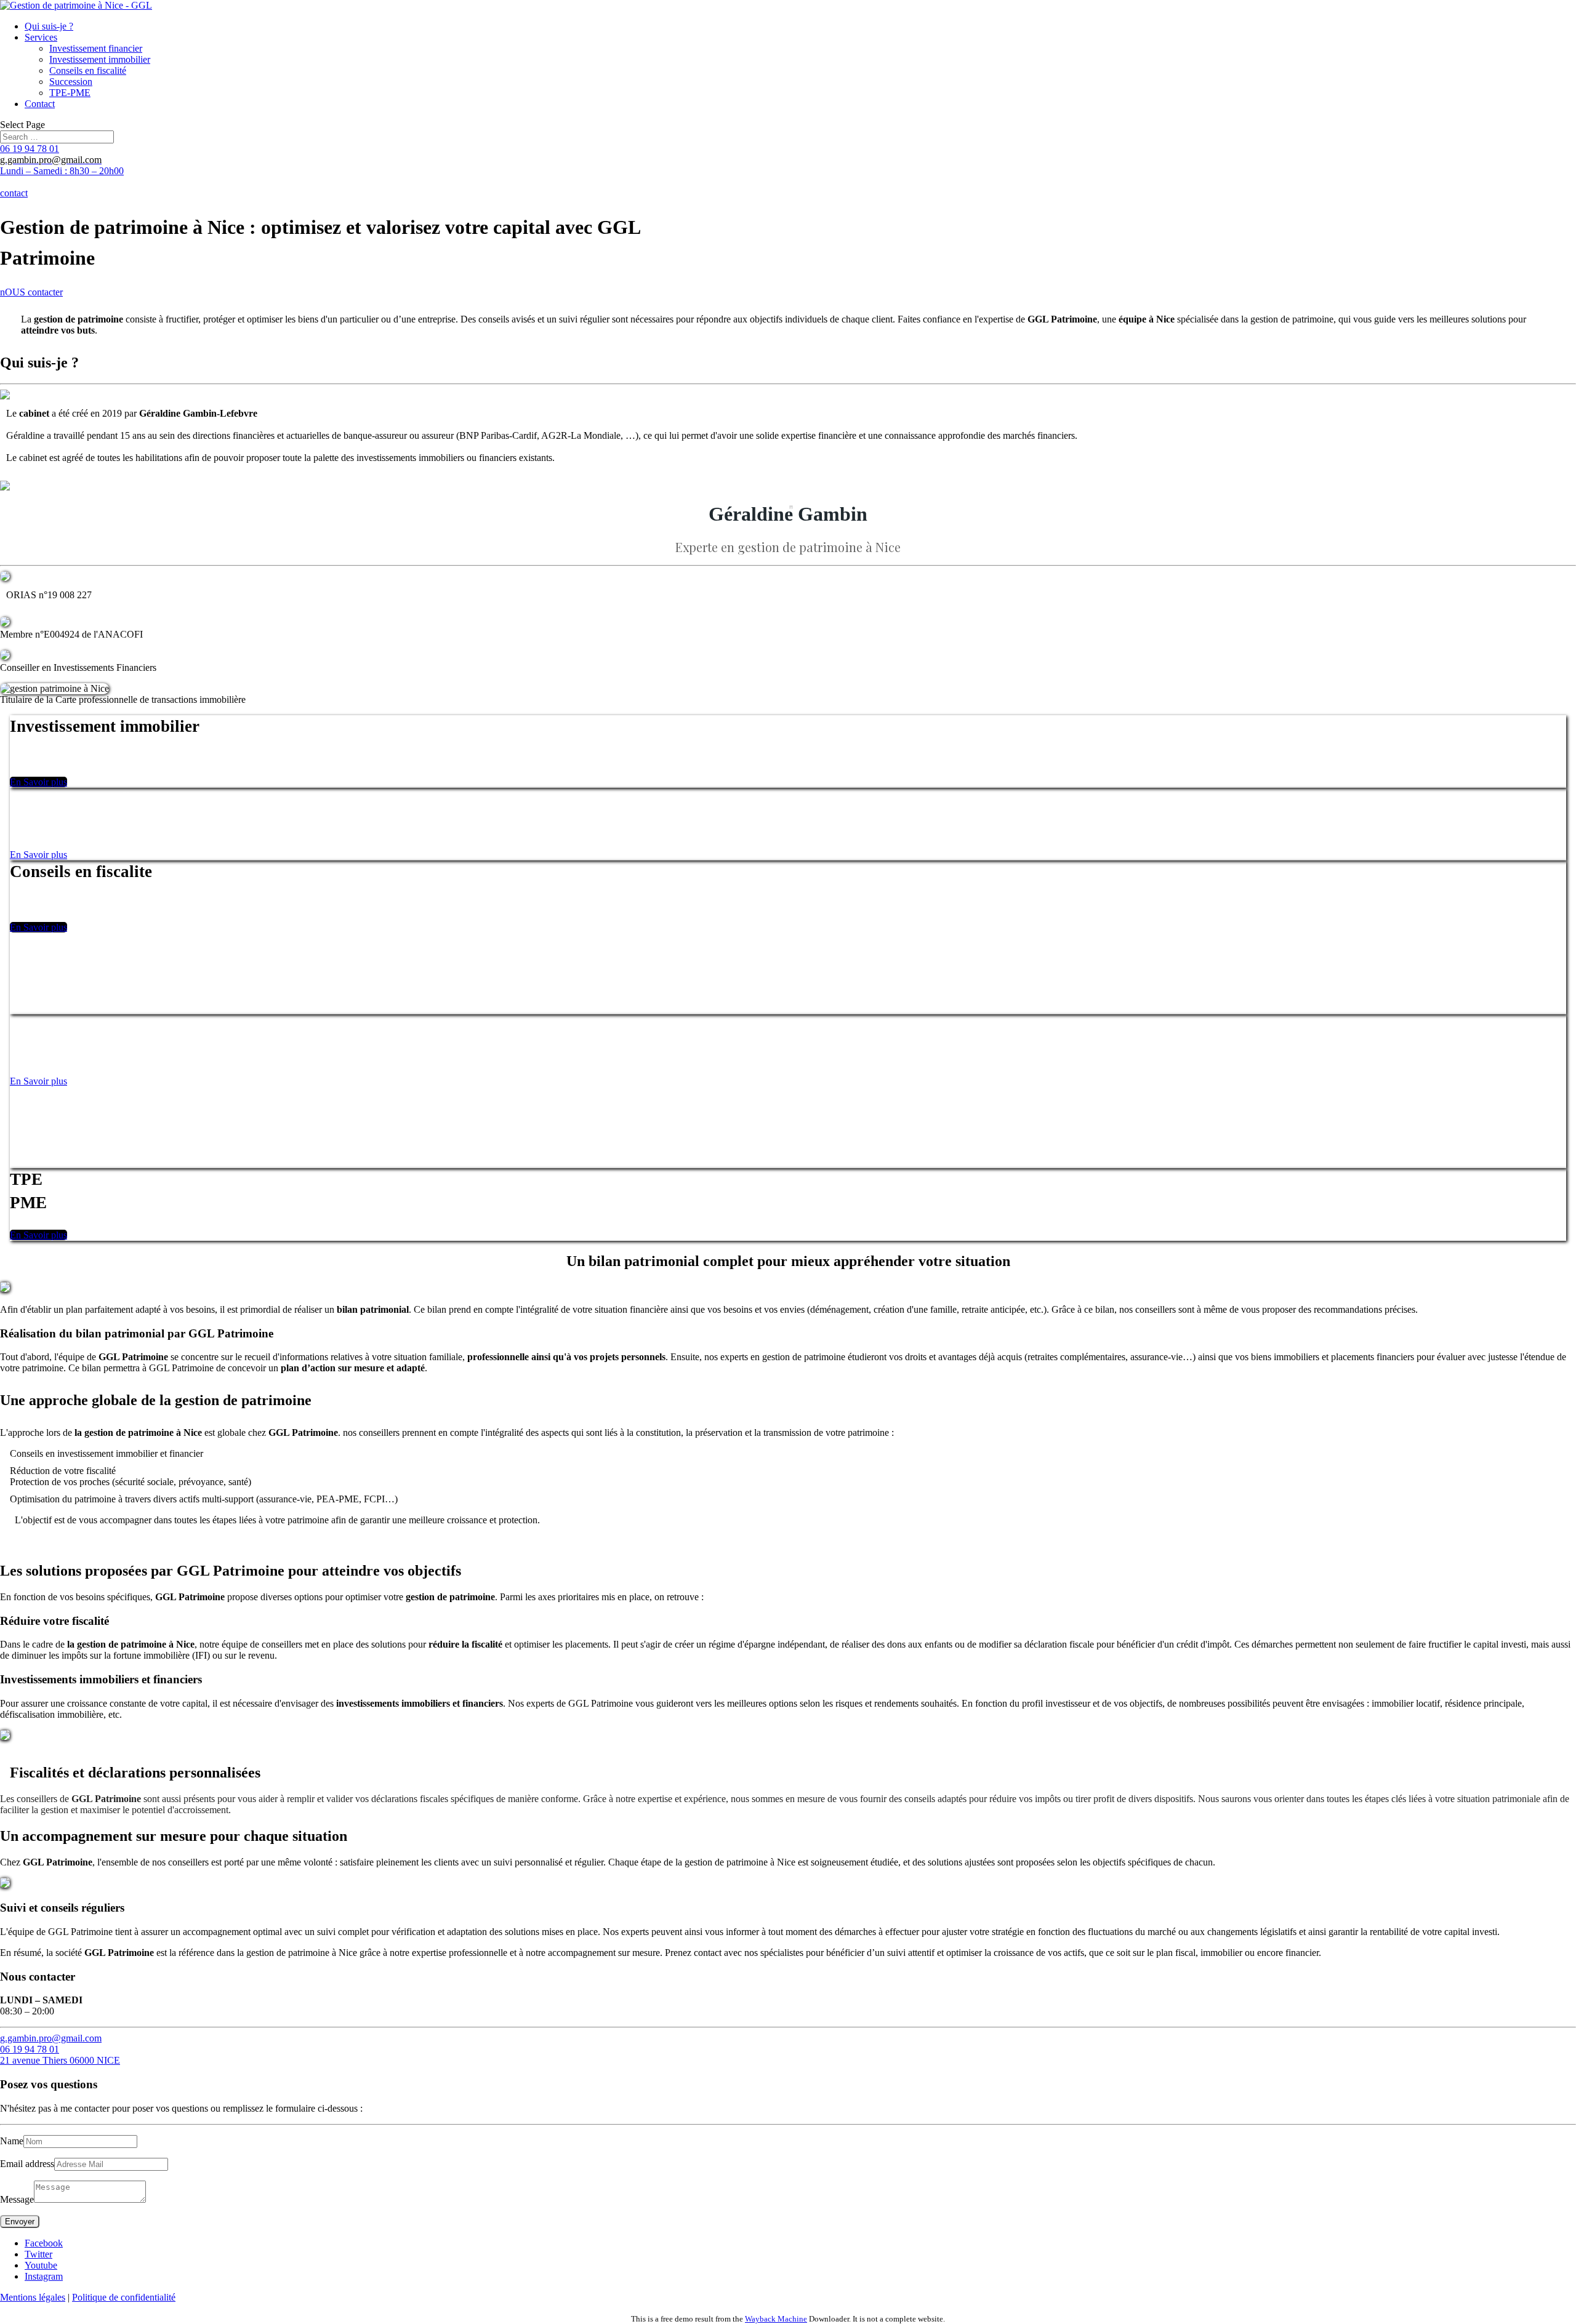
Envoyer (20, 2222)
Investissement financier (96, 48)
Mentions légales (33, 2297)
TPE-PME (70, 93)
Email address (27, 2164)
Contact (40, 104)
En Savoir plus (38, 782)
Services (41, 37)
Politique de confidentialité (124, 2297)
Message (17, 2199)
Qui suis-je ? (49, 26)
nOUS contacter (31, 292)
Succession (71, 82)
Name (12, 2141)
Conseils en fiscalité (88, 70)
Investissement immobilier (100, 59)
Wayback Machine (776, 2319)
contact (14, 193)
